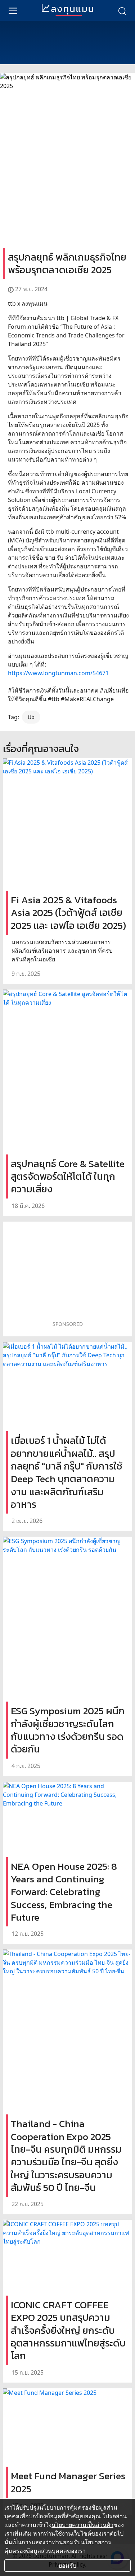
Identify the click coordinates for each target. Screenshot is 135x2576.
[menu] (13, 10)
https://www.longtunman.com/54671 (58, 673)
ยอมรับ (67, 2566)
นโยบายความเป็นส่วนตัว (82, 2525)
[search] (122, 10)
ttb (31, 717)
